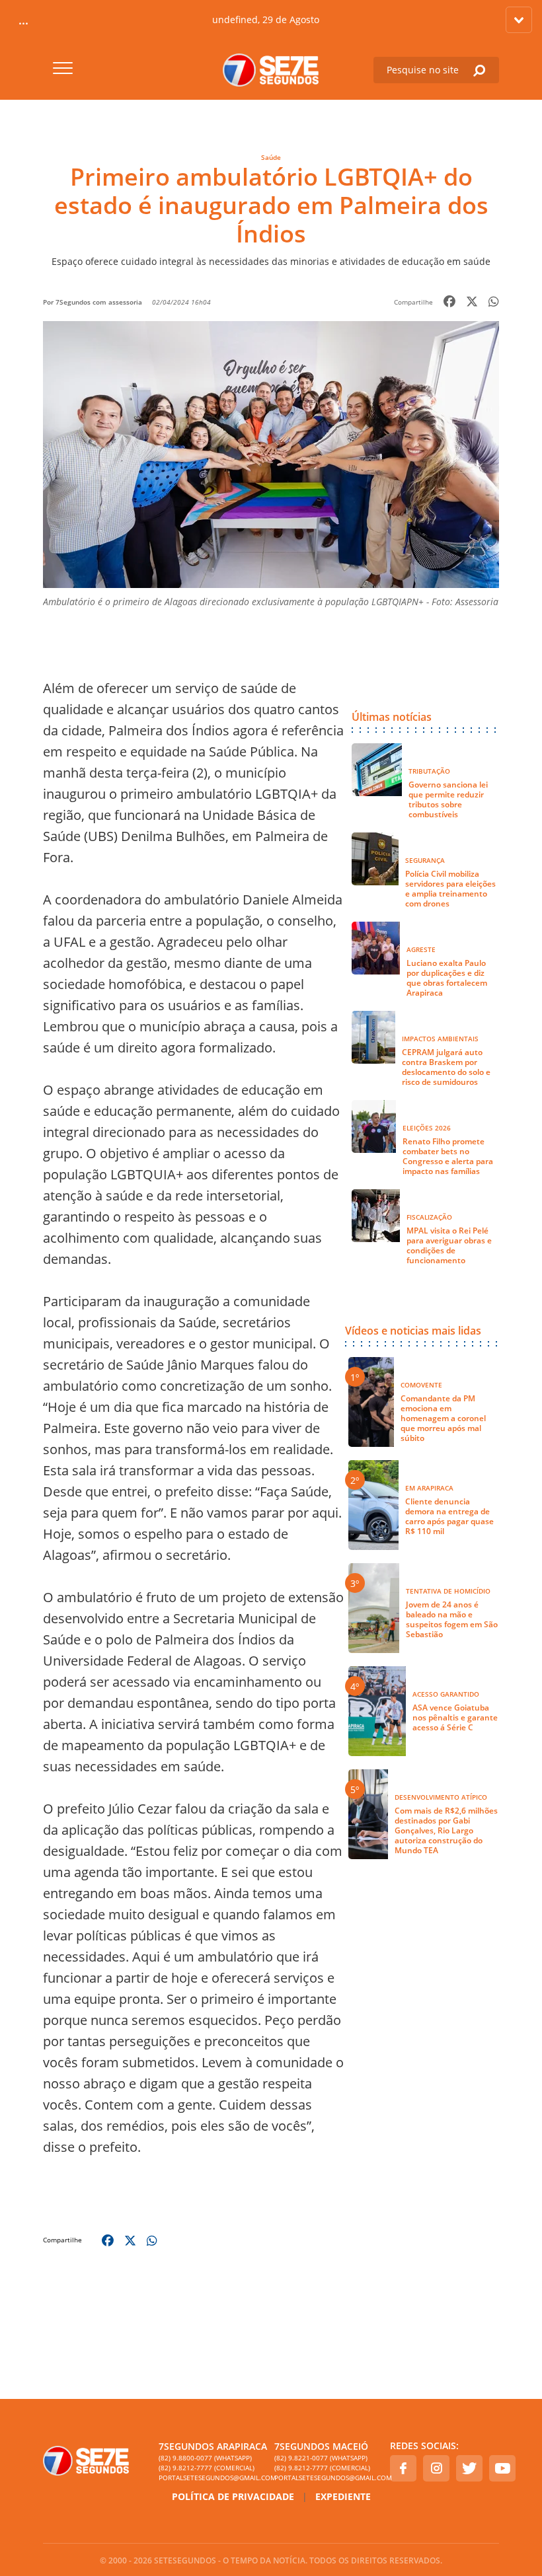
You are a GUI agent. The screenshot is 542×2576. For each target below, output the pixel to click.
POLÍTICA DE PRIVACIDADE (233, 2496)
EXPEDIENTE (343, 2496)
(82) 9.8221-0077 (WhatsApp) (321, 2458)
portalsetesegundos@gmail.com (213, 2478)
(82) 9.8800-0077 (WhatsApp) (205, 2458)
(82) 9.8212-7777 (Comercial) (207, 2468)
